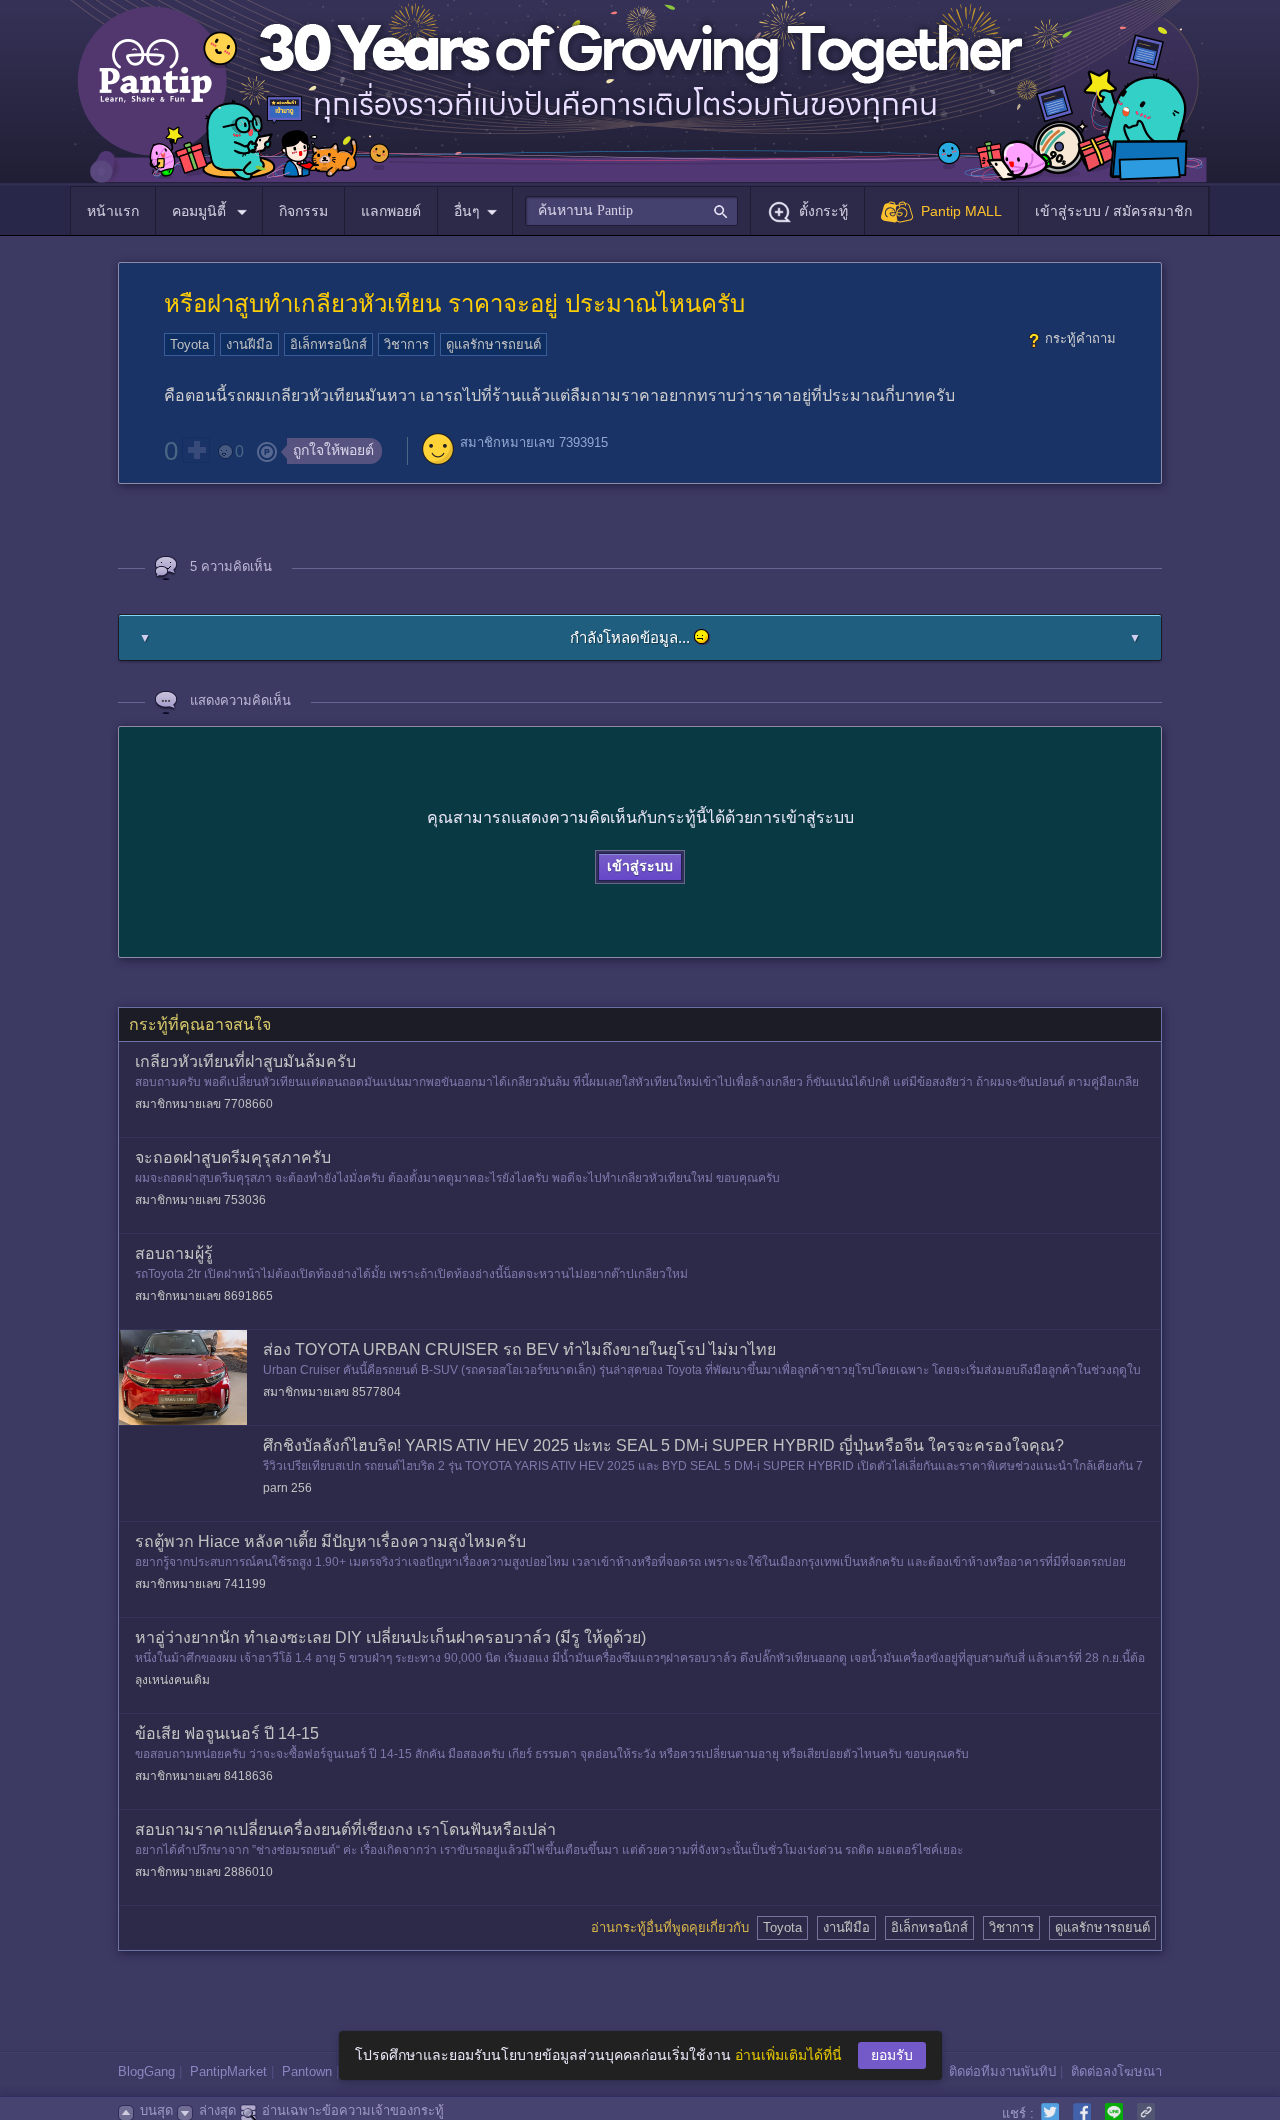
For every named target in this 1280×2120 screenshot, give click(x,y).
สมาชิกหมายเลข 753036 (200, 1200)
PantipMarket (228, 2071)
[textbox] (631, 211)
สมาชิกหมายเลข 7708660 (204, 1104)
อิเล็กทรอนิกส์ (328, 344)
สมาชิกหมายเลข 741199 (200, 1584)
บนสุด (156, 2110)
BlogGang (146, 2071)
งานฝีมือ (249, 344)
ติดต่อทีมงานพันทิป (1002, 2071)
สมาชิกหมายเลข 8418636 (204, 1776)
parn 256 (287, 1488)
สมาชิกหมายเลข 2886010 (204, 1872)
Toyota (189, 344)
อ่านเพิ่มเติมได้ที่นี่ (788, 2055)
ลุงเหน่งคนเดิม (172, 1680)
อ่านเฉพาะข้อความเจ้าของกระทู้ (353, 2110)
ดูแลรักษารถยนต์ (493, 344)
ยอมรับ (892, 2055)
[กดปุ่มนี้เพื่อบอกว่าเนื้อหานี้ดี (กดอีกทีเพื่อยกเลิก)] (196, 450)
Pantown (307, 2071)
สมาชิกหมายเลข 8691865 (204, 1296)
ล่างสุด (217, 2110)
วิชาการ (406, 344)
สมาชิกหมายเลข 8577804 (332, 1392)
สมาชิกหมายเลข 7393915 (534, 442)
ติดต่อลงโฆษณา (1116, 2071)
